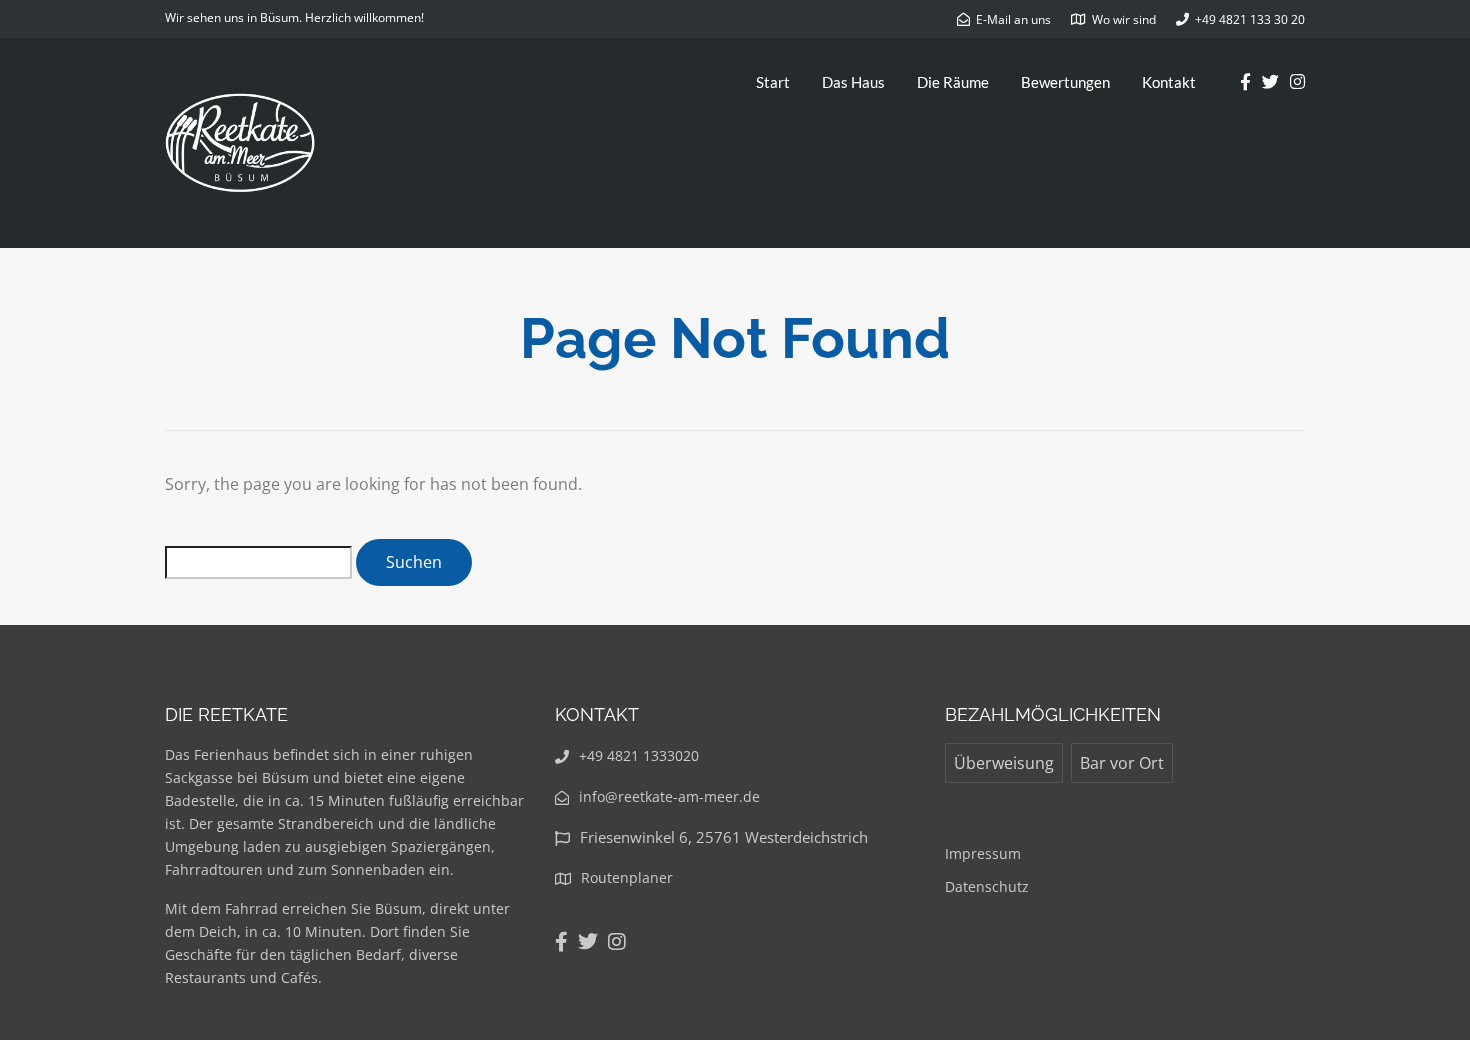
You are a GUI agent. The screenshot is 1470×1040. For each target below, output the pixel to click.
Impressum (983, 853)
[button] (1427, 28)
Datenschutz (987, 886)
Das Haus (853, 82)
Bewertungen (1065, 82)
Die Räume (953, 82)
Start (773, 82)
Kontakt (1169, 82)
